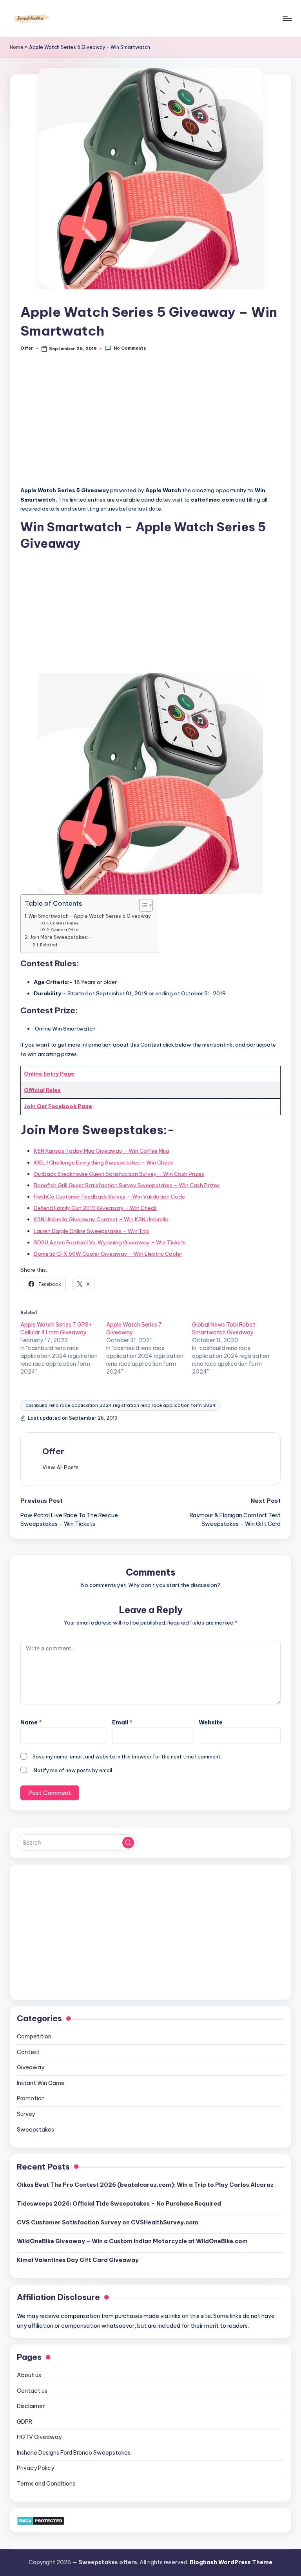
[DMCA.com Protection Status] (41, 2520)
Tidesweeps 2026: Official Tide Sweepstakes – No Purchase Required (119, 2204)
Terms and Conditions (46, 2484)
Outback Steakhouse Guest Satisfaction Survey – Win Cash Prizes (119, 1174)
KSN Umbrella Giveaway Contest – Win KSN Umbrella (101, 1219)
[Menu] (287, 19)
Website (211, 1722)
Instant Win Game (41, 2083)
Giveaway (31, 2067)
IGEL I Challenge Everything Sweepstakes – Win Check (103, 1163)
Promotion (31, 2098)
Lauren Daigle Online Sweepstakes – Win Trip (91, 1231)
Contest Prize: (65, 930)
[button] (61, 1467)
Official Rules (42, 1090)
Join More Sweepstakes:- (60, 937)
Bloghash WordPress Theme (231, 2562)
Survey (26, 2114)
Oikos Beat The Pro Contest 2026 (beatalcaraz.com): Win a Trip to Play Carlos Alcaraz (145, 2185)
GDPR (24, 2422)
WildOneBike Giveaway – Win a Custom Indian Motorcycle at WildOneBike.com (132, 2241)
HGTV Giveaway (39, 2437)
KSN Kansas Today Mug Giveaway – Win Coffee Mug (102, 1151)
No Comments (130, 348)
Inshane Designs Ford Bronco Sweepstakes (74, 2453)
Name (31, 1722)
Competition (34, 2036)
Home (17, 47)
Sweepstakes (35, 2130)
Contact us (32, 2391)
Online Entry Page (49, 1074)
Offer (53, 1451)
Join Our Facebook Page (58, 1106)
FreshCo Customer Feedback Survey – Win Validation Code (109, 1197)
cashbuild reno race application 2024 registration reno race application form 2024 (121, 1405)
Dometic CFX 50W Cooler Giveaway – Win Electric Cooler (108, 1254)
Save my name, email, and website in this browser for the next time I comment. (127, 1756)
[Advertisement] (150, 423)
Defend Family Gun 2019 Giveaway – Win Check (95, 1208)
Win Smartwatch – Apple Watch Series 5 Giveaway (90, 916)
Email (122, 1722)
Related (49, 945)
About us (29, 2375)
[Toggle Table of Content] (142, 905)
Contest (28, 2052)
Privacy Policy (35, 2468)
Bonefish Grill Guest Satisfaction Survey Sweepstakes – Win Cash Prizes (127, 1185)
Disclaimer (31, 2406)
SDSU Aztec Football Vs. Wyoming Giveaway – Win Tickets (110, 1242)
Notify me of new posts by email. (73, 1770)
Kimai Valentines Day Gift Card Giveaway (78, 2260)
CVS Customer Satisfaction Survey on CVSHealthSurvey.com (108, 2222)
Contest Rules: (65, 923)
